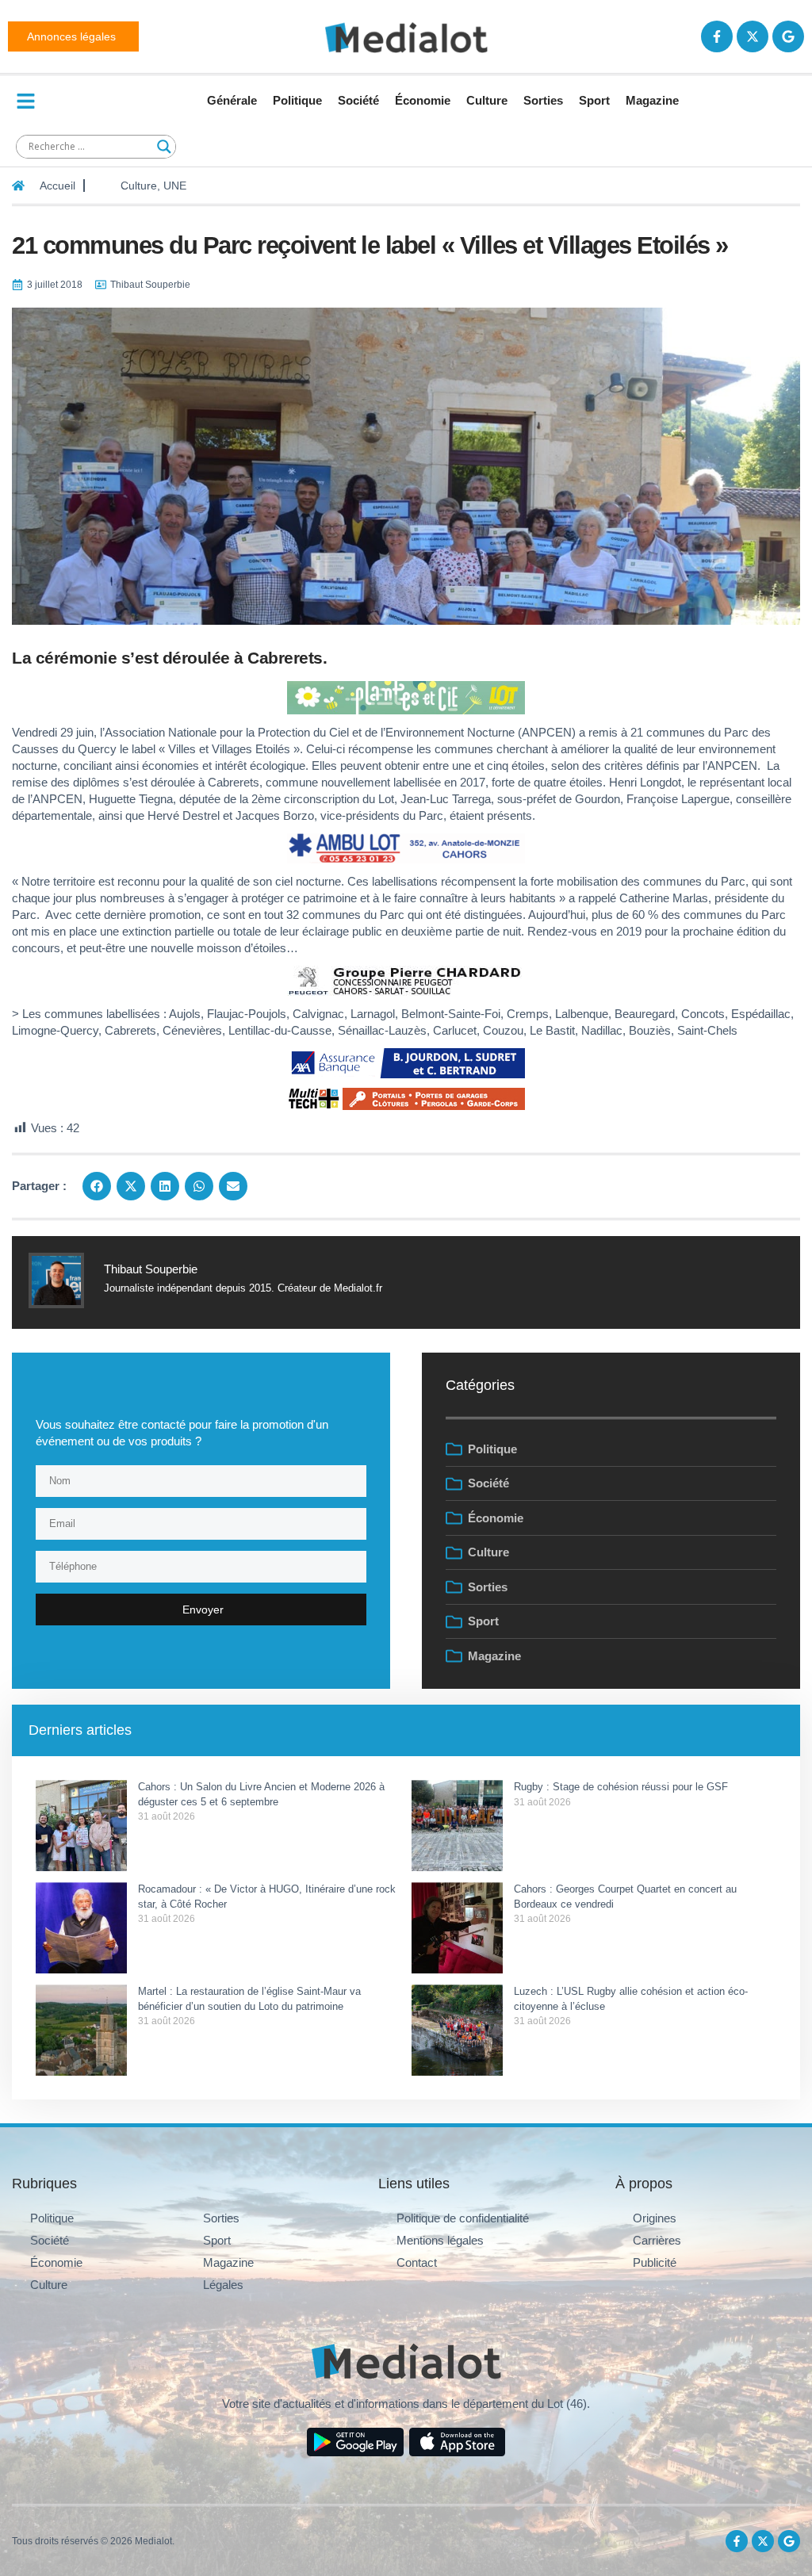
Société (358, 100)
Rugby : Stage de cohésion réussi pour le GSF (622, 1787)
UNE (175, 186)
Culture (487, 100)
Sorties (543, 100)
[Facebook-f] (717, 36)
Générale (232, 100)
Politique (297, 100)
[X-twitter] (753, 36)
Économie (423, 100)
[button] (97, 1186)
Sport (594, 100)
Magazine (652, 100)
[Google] (788, 36)
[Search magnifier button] (164, 147)
